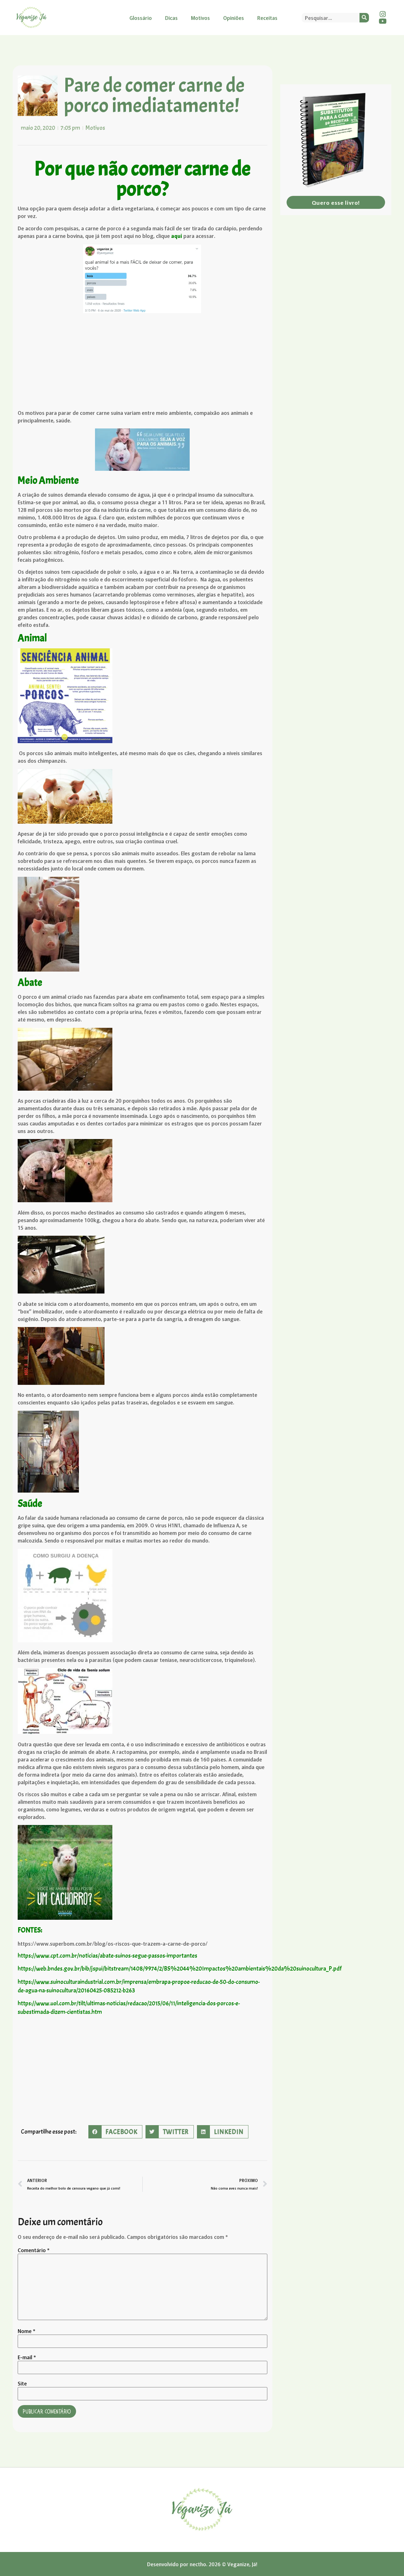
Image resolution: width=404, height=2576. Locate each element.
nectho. (199, 2564)
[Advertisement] (143, 362)
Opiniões (234, 18)
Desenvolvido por (168, 2564)
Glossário (141, 18)
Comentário (34, 2250)
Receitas (267, 18)
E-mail (27, 2357)
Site (22, 2383)
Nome (27, 2331)
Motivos (200, 18)
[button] (115, 2132)
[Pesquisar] (364, 18)
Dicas (171, 18)
